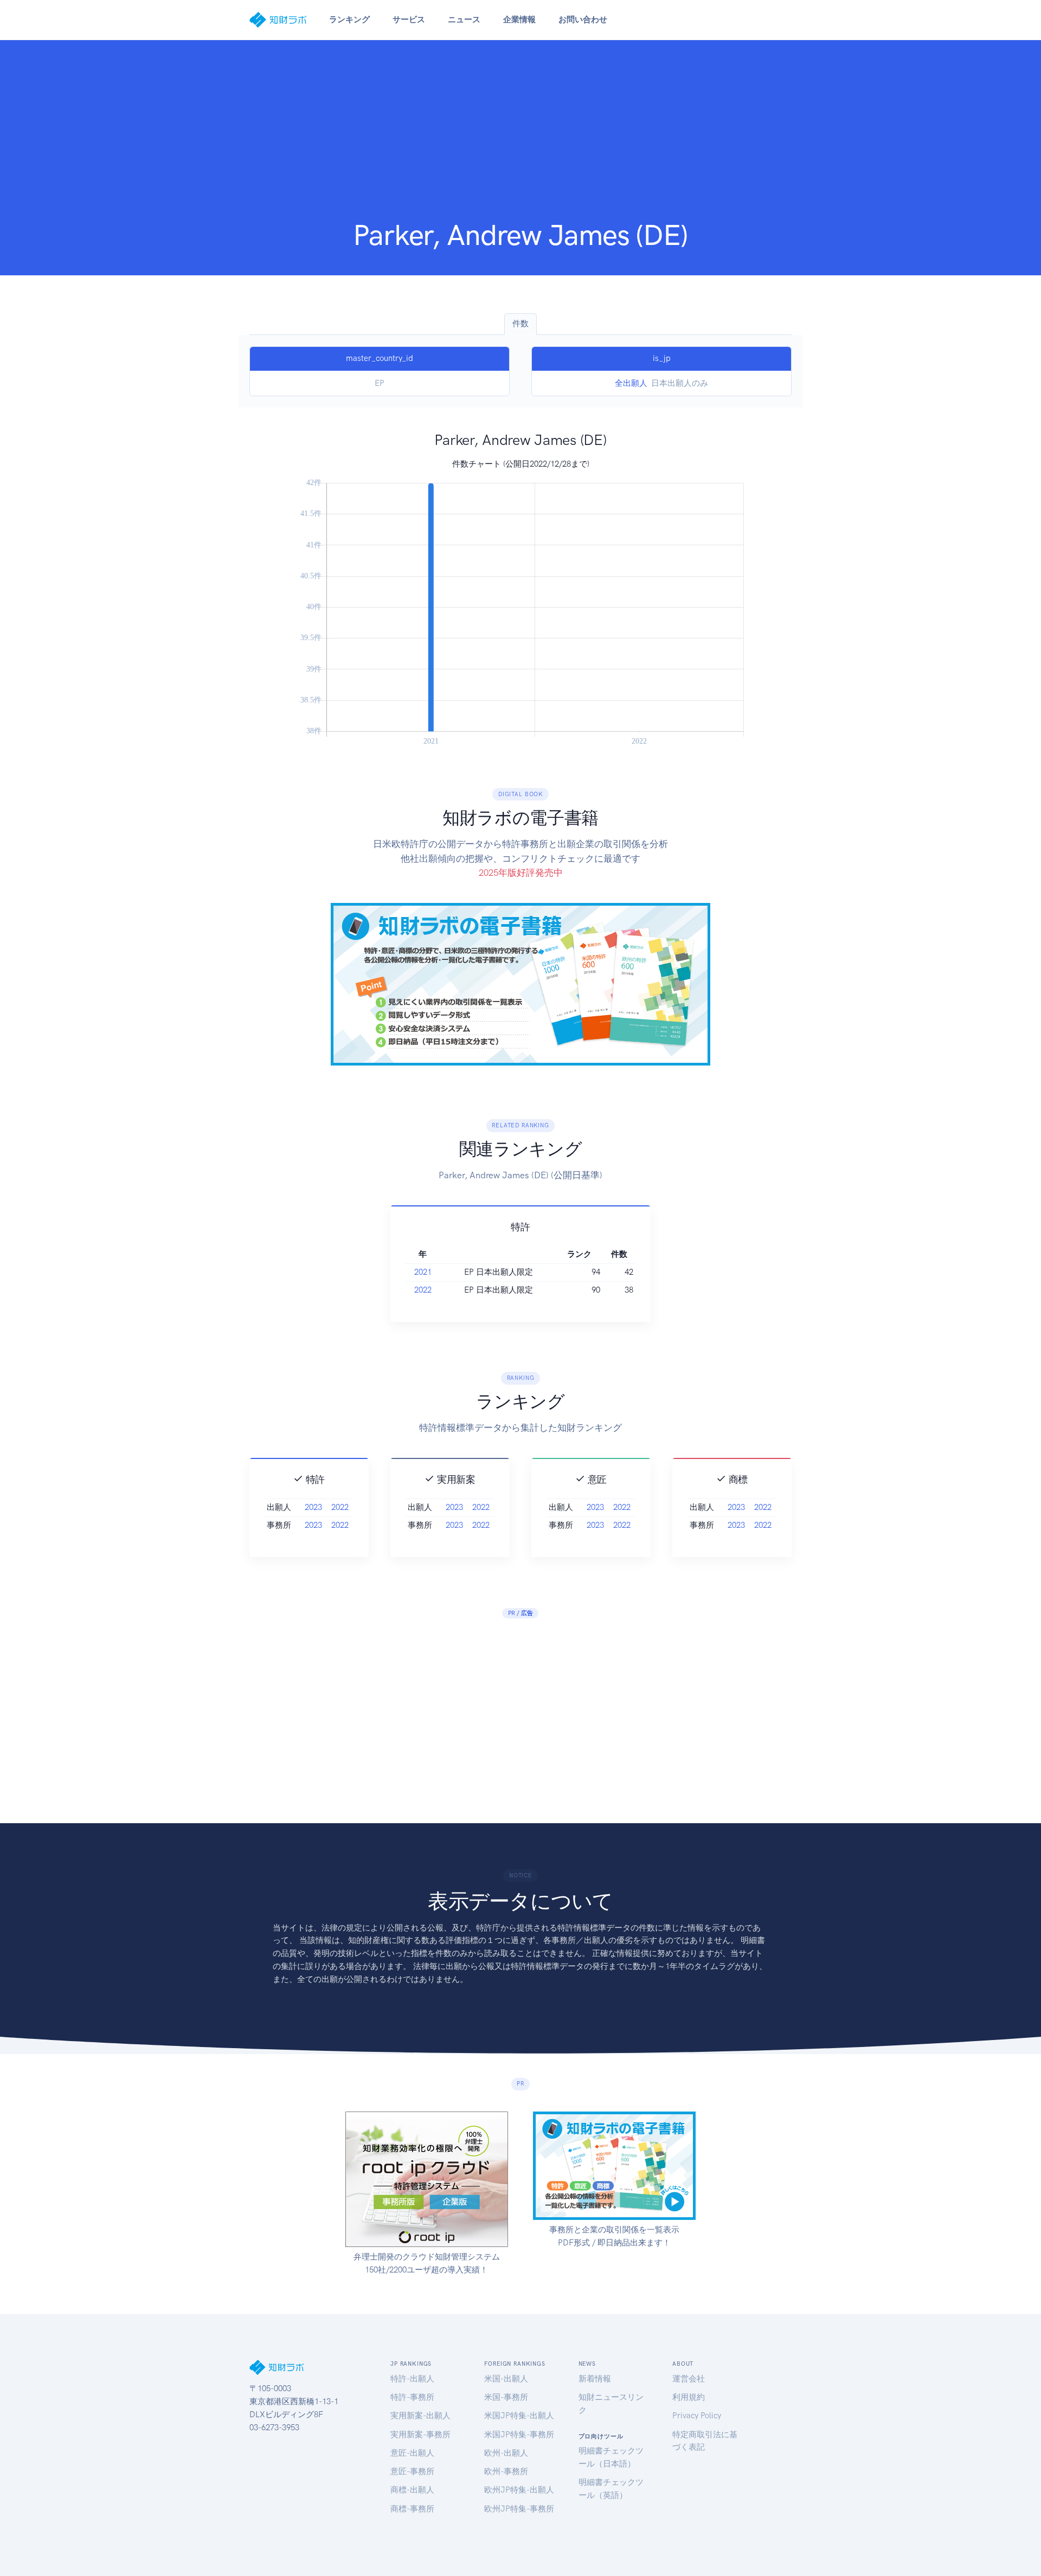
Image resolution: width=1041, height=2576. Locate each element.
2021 (423, 1272)
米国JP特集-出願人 (519, 2416)
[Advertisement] (520, 137)
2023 (313, 1507)
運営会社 (689, 2379)
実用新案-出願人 (420, 2416)
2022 (423, 1290)
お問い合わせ (583, 20)
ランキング (349, 20)
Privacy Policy (697, 2416)
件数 (520, 324)
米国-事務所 (506, 2397)
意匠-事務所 (412, 2471)
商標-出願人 (412, 2490)
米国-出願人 (506, 2379)
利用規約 (689, 2397)
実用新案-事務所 (420, 2435)
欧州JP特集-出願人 (519, 2490)
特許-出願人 (412, 2379)
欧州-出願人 (506, 2453)
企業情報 (519, 20)
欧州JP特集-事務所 (519, 2509)
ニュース (464, 20)
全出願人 (631, 383)
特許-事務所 (412, 2397)
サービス (409, 20)
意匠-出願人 (412, 2453)
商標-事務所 (412, 2509)
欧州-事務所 (506, 2471)
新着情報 (595, 2379)
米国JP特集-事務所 (519, 2435)
